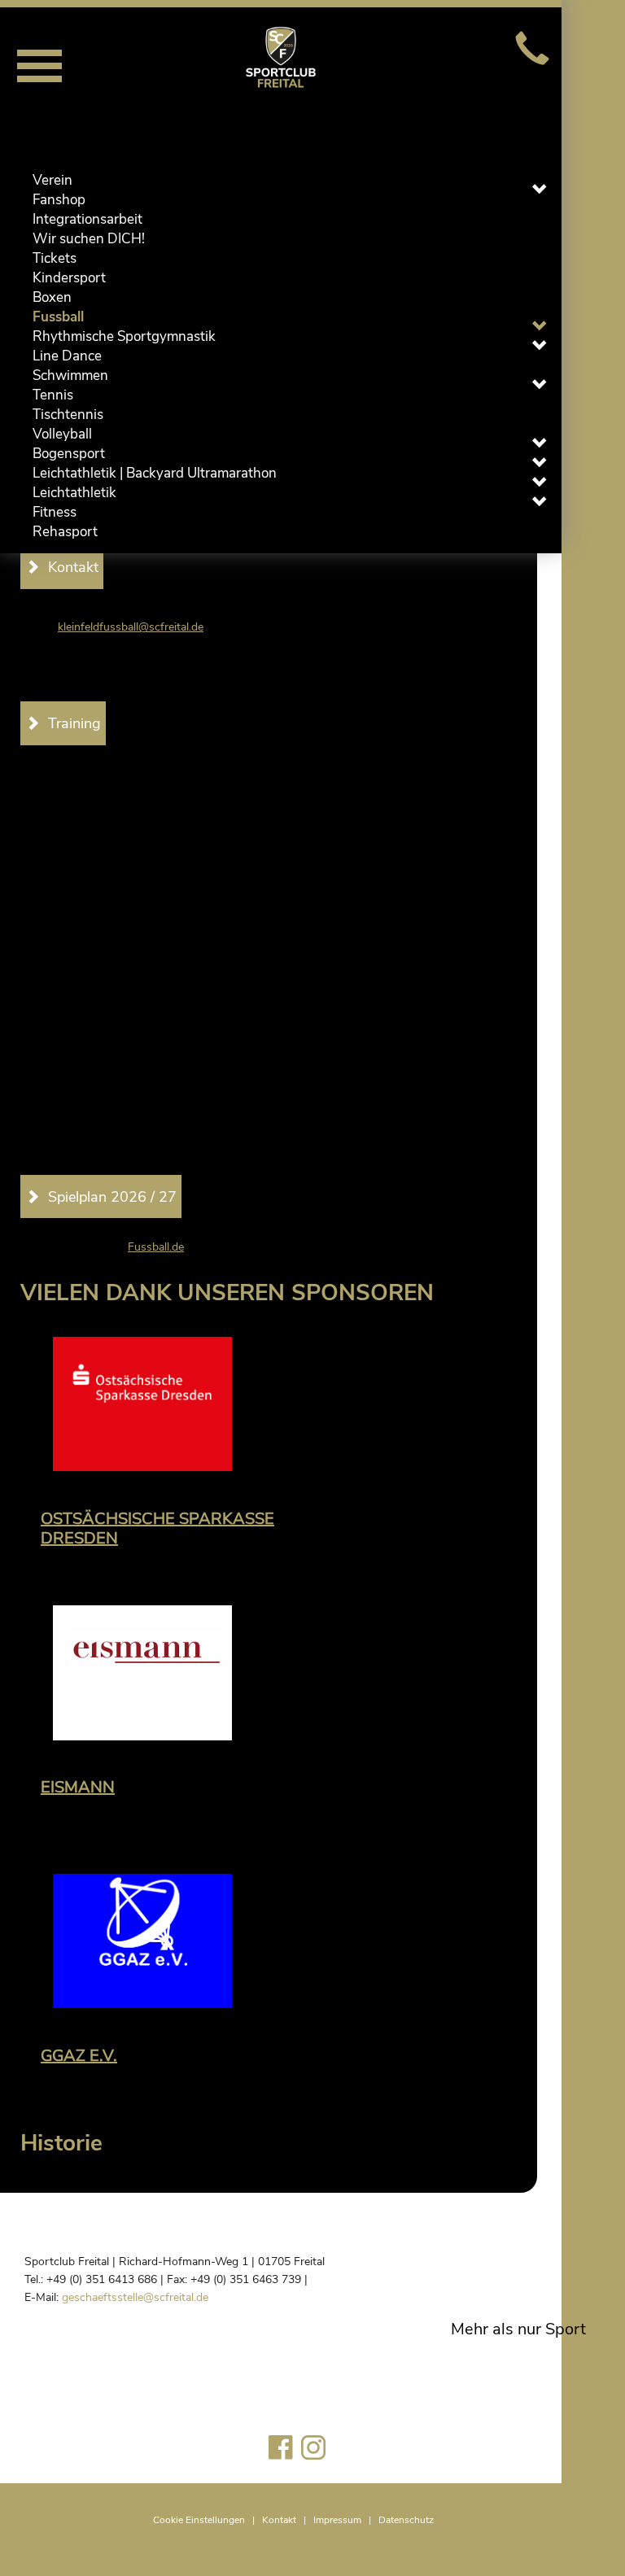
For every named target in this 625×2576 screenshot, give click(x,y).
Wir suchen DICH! (89, 239)
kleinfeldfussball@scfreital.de (131, 627)
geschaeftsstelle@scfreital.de (135, 2297)
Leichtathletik (74, 493)
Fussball (58, 317)
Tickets (55, 258)
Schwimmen (70, 375)
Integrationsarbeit (87, 219)
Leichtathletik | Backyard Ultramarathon (155, 473)
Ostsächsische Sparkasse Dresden (157, 1528)
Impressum (337, 2520)
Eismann (78, 1787)
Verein (52, 180)
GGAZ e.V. (79, 2056)
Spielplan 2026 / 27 (112, 1197)
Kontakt (279, 2520)
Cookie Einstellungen (199, 2520)
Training (74, 723)
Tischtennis (68, 415)
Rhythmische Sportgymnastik (124, 336)
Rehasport (65, 532)
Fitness (55, 512)
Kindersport (69, 278)
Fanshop (59, 200)
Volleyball (62, 434)
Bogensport (69, 454)
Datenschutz (406, 2520)
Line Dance (67, 356)
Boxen (52, 297)
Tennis (53, 395)
